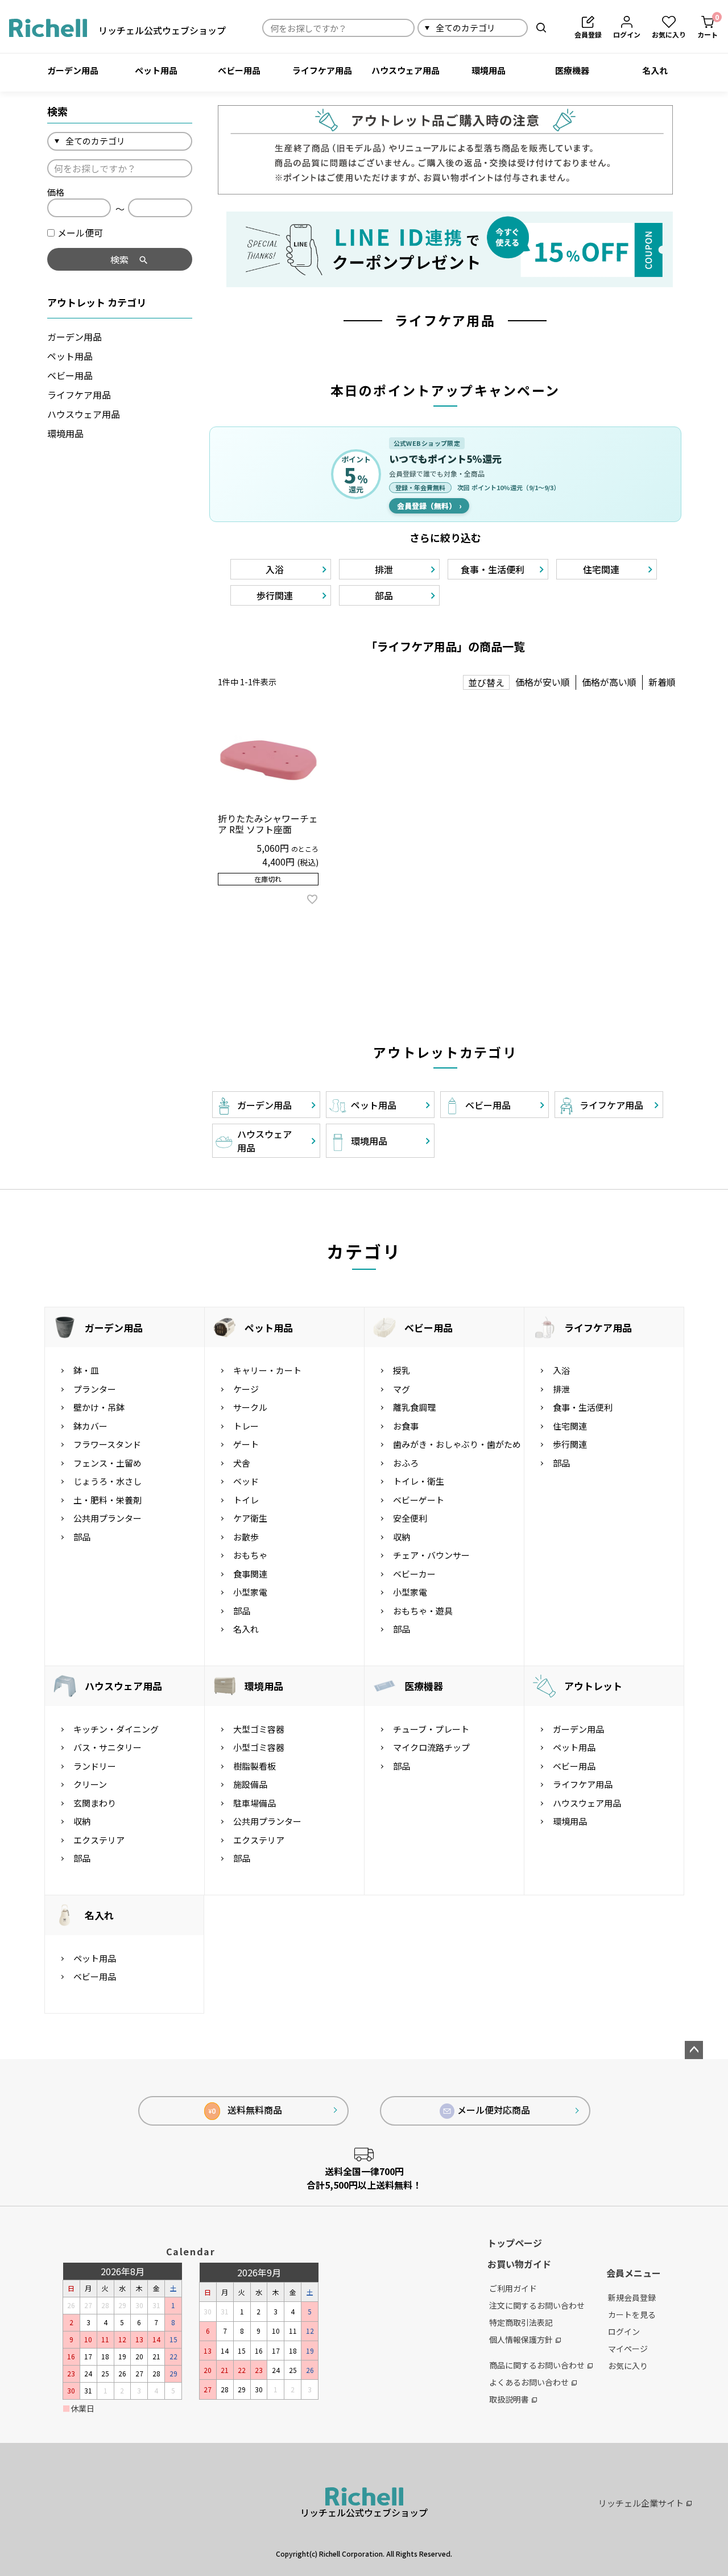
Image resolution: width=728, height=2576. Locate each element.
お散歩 (246, 1537)
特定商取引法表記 (521, 2322)
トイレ (246, 1500)
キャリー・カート (267, 1370)
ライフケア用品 (322, 70)
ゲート (246, 1444)
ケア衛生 (250, 1518)
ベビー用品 (239, 70)
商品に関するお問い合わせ (537, 2365)
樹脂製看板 (255, 1766)
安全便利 (410, 1518)
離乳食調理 (414, 1407)
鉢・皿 (86, 1370)
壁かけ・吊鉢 (99, 1407)
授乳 (402, 1370)
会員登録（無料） (429, 506)
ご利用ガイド (513, 2288)
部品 (82, 1537)
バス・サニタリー (107, 1747)
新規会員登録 (632, 2297)
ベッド (246, 1481)
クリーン (90, 1784)
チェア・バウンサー (431, 1555)
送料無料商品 (245, 2110)
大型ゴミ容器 (259, 1729)
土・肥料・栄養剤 (107, 1500)
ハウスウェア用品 (406, 70)
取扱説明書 (509, 2399)
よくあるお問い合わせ (529, 2382)
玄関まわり (95, 1803)
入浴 (561, 1370)
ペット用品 (156, 70)
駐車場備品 (255, 1803)
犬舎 (242, 1463)
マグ (402, 1389)
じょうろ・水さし (107, 1481)
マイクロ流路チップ (431, 1747)
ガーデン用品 (73, 70)
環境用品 (489, 70)
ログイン (624, 2331)
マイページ (628, 2349)
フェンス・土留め (107, 1463)
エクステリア (99, 1840)
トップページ (515, 2243)
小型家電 (250, 1592)
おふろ (406, 1463)
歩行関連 (570, 1444)
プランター (95, 1389)
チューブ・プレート (431, 1729)
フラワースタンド (107, 1444)
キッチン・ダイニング (116, 1729)
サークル (250, 1407)
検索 (541, 28)
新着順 (662, 682)
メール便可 (80, 233)
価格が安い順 (543, 682)
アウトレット (593, 1686)
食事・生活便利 (583, 1407)
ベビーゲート (419, 1500)
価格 (56, 192)
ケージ (246, 1389)
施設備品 (250, 1784)
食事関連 (250, 1574)
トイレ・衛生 (419, 1481)
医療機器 (572, 70)
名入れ (655, 70)
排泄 (561, 1389)
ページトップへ (694, 2050)
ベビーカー (414, 1574)
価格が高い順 (609, 682)
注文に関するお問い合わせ (537, 2305)
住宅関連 (570, 1426)
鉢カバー (90, 1426)
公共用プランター (107, 1518)
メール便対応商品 (494, 2110)
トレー (246, 1426)
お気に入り (628, 2366)
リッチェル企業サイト (641, 2503)
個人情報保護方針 (521, 2339)
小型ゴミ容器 (259, 1747)
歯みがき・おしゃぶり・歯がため (457, 1444)
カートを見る (632, 2314)
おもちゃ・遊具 (423, 1611)
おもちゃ (250, 1555)
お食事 (406, 1426)
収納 (402, 1537)
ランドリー (95, 1766)
